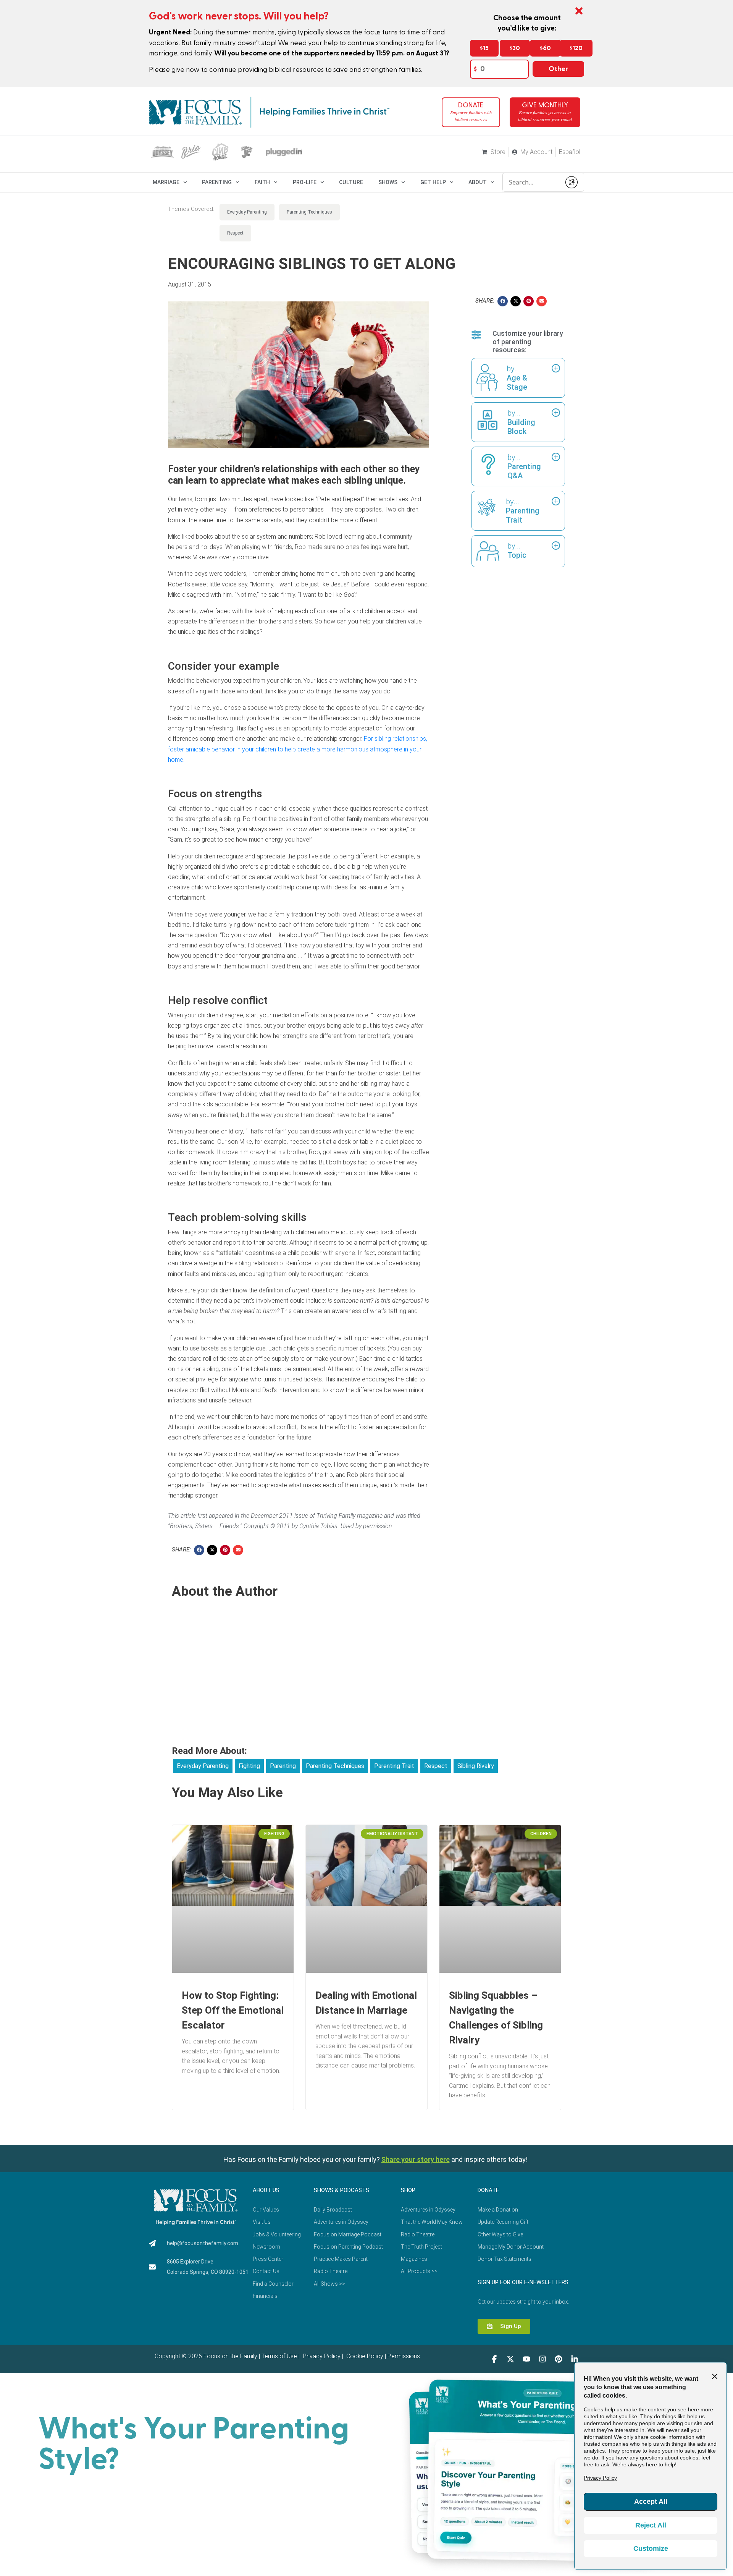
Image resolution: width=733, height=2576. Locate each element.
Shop (408, 2190)
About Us (266, 2190)
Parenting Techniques (309, 212)
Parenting (217, 182)
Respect (235, 233)
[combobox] (532, 182)
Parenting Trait (394, 1766)
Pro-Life (305, 182)
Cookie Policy (364, 2356)
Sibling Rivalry (476, 1766)
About (478, 182)
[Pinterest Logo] (559, 2359)
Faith (262, 182)
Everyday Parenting (247, 212)
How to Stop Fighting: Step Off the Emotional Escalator (233, 2010)
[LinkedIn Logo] (575, 2359)
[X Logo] (510, 2359)
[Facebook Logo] (494, 2359)
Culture (351, 182)
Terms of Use (279, 2356)
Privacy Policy (321, 2356)
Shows (388, 182)
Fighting (249, 1766)
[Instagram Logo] (542, 2359)
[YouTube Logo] (526, 2359)
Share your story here (416, 2159)
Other (558, 69)
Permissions (404, 2356)
